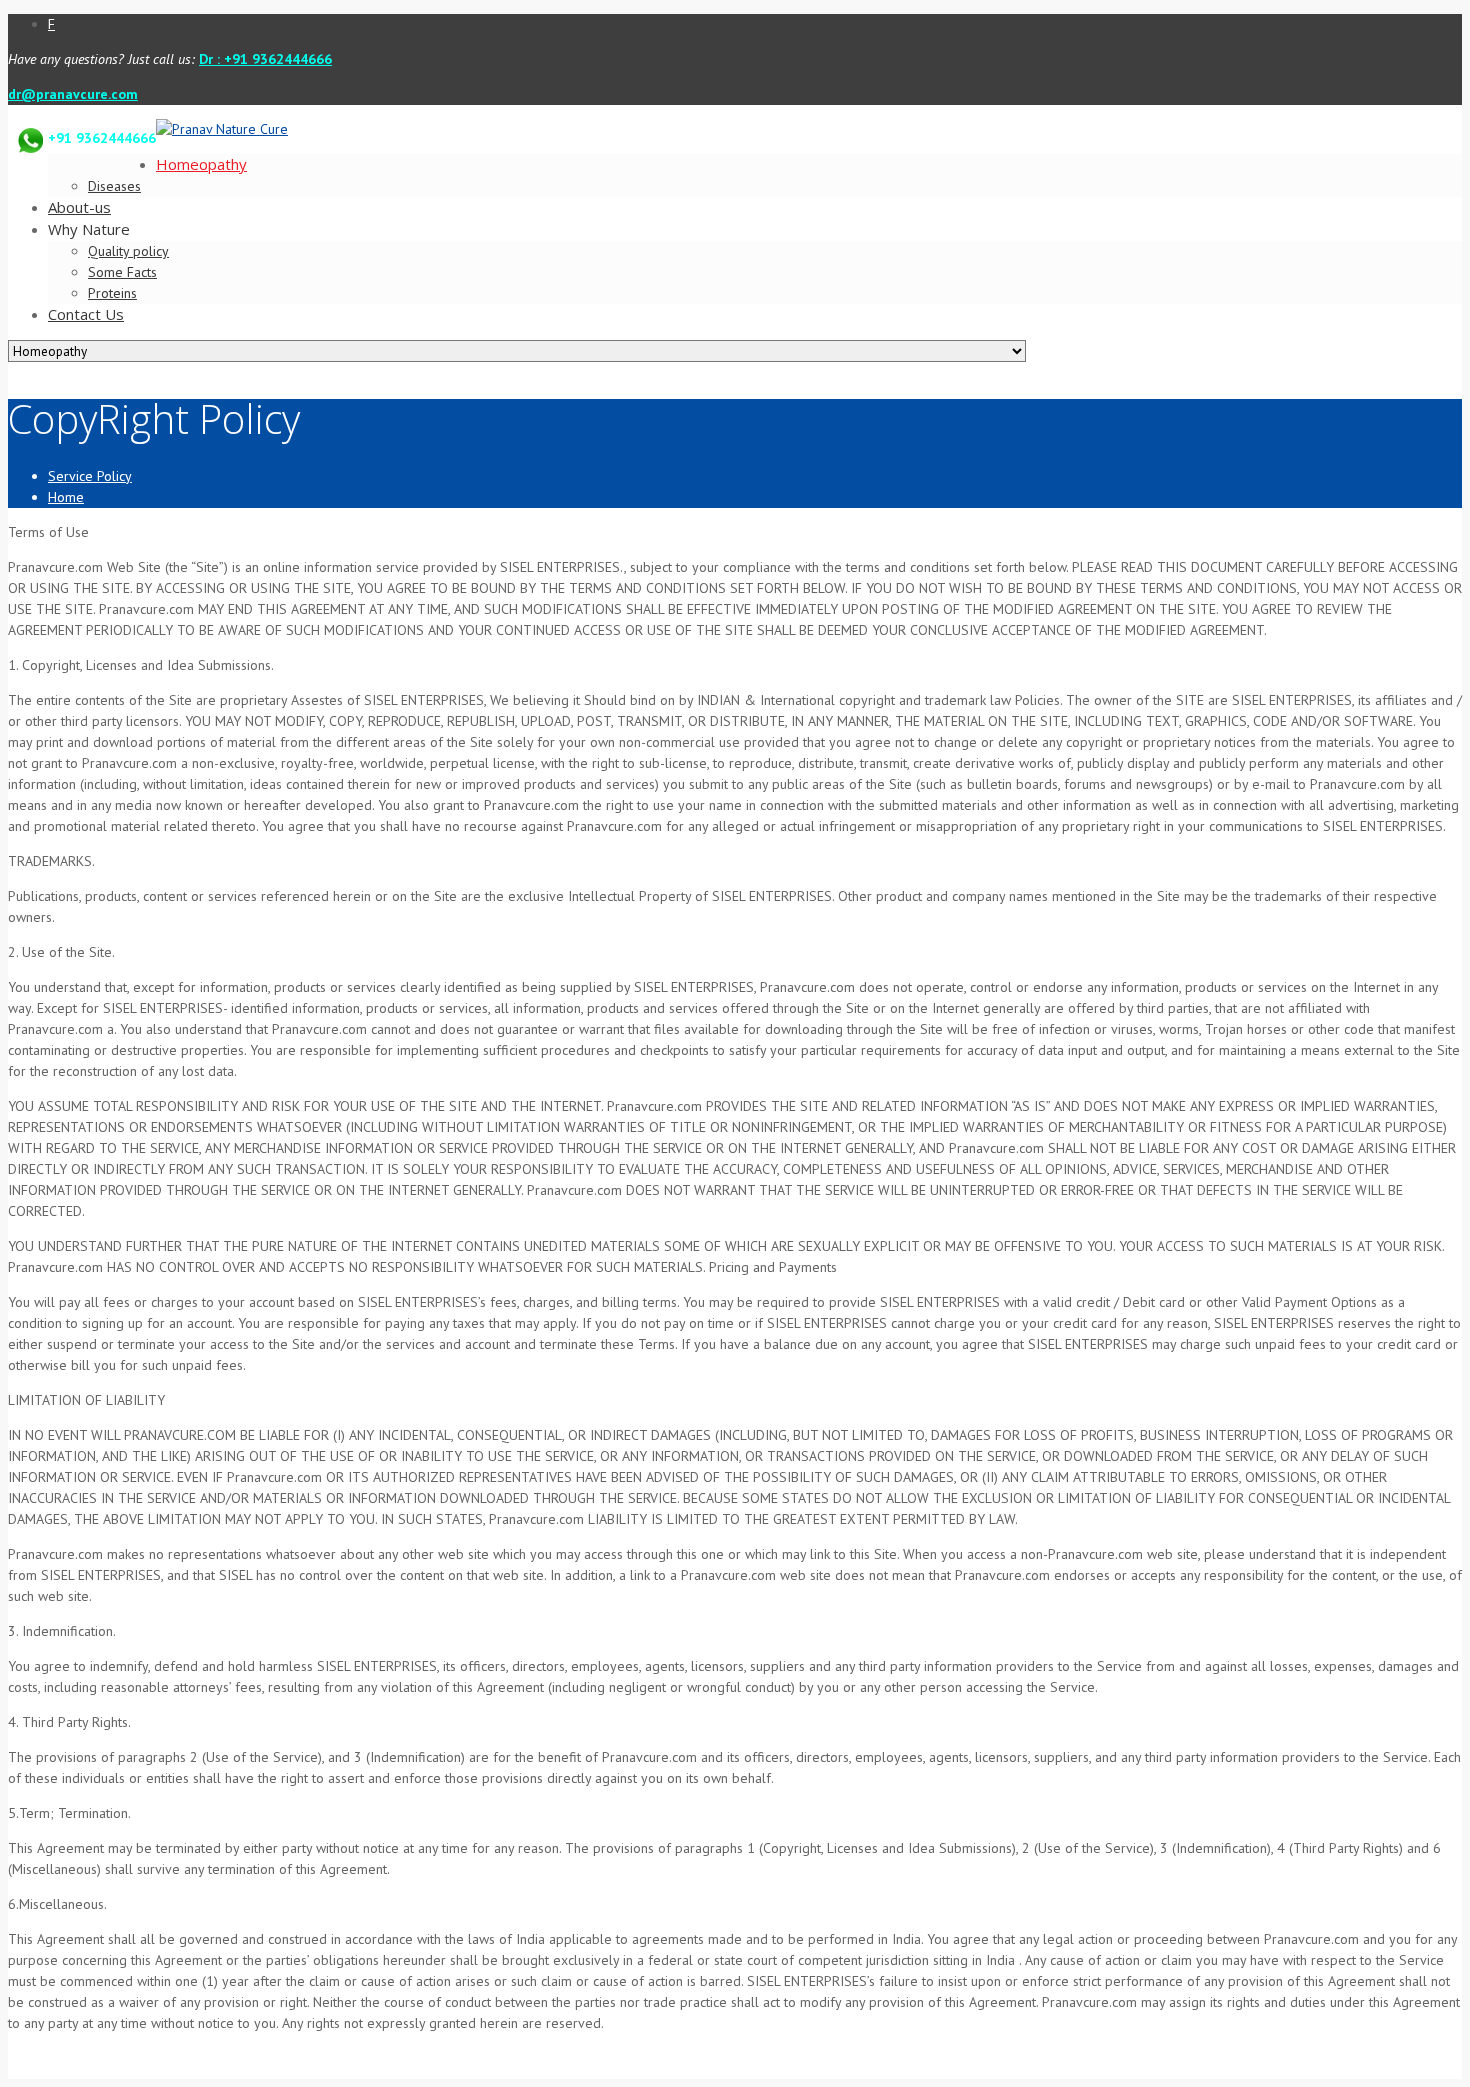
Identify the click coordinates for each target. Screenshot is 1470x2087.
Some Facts (122, 272)
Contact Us (86, 314)
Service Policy (90, 476)
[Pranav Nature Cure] (222, 129)
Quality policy (128, 251)
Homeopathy (201, 164)
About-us (79, 207)
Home (66, 497)
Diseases (114, 186)
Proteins (112, 293)
